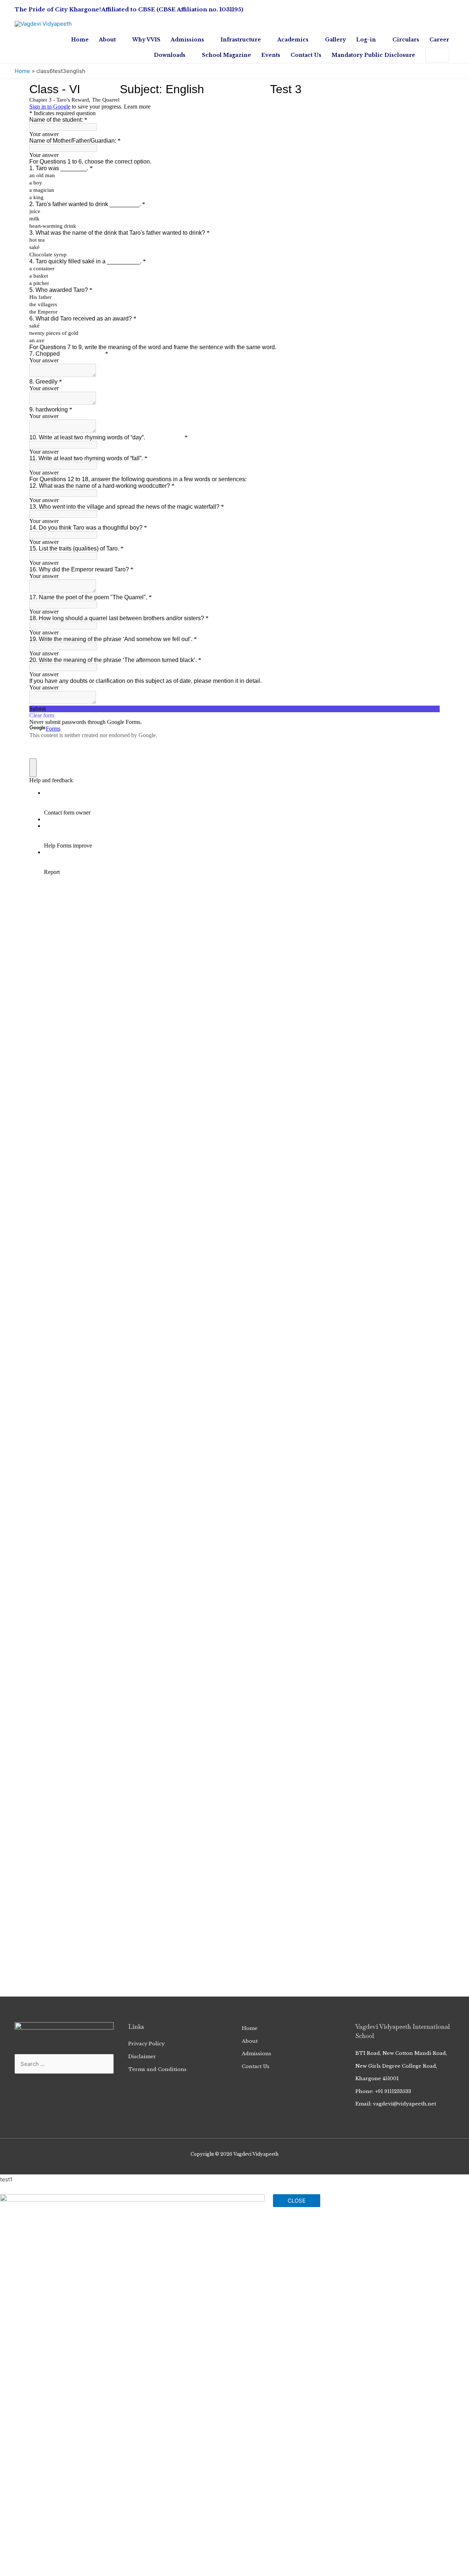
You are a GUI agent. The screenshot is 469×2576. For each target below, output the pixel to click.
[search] (430, 55)
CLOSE (297, 2201)
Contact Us (256, 2066)
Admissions (256, 2054)
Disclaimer (142, 2057)
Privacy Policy (146, 2044)
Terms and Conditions (157, 2069)
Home (250, 2028)
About (250, 2041)
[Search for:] (430, 55)
